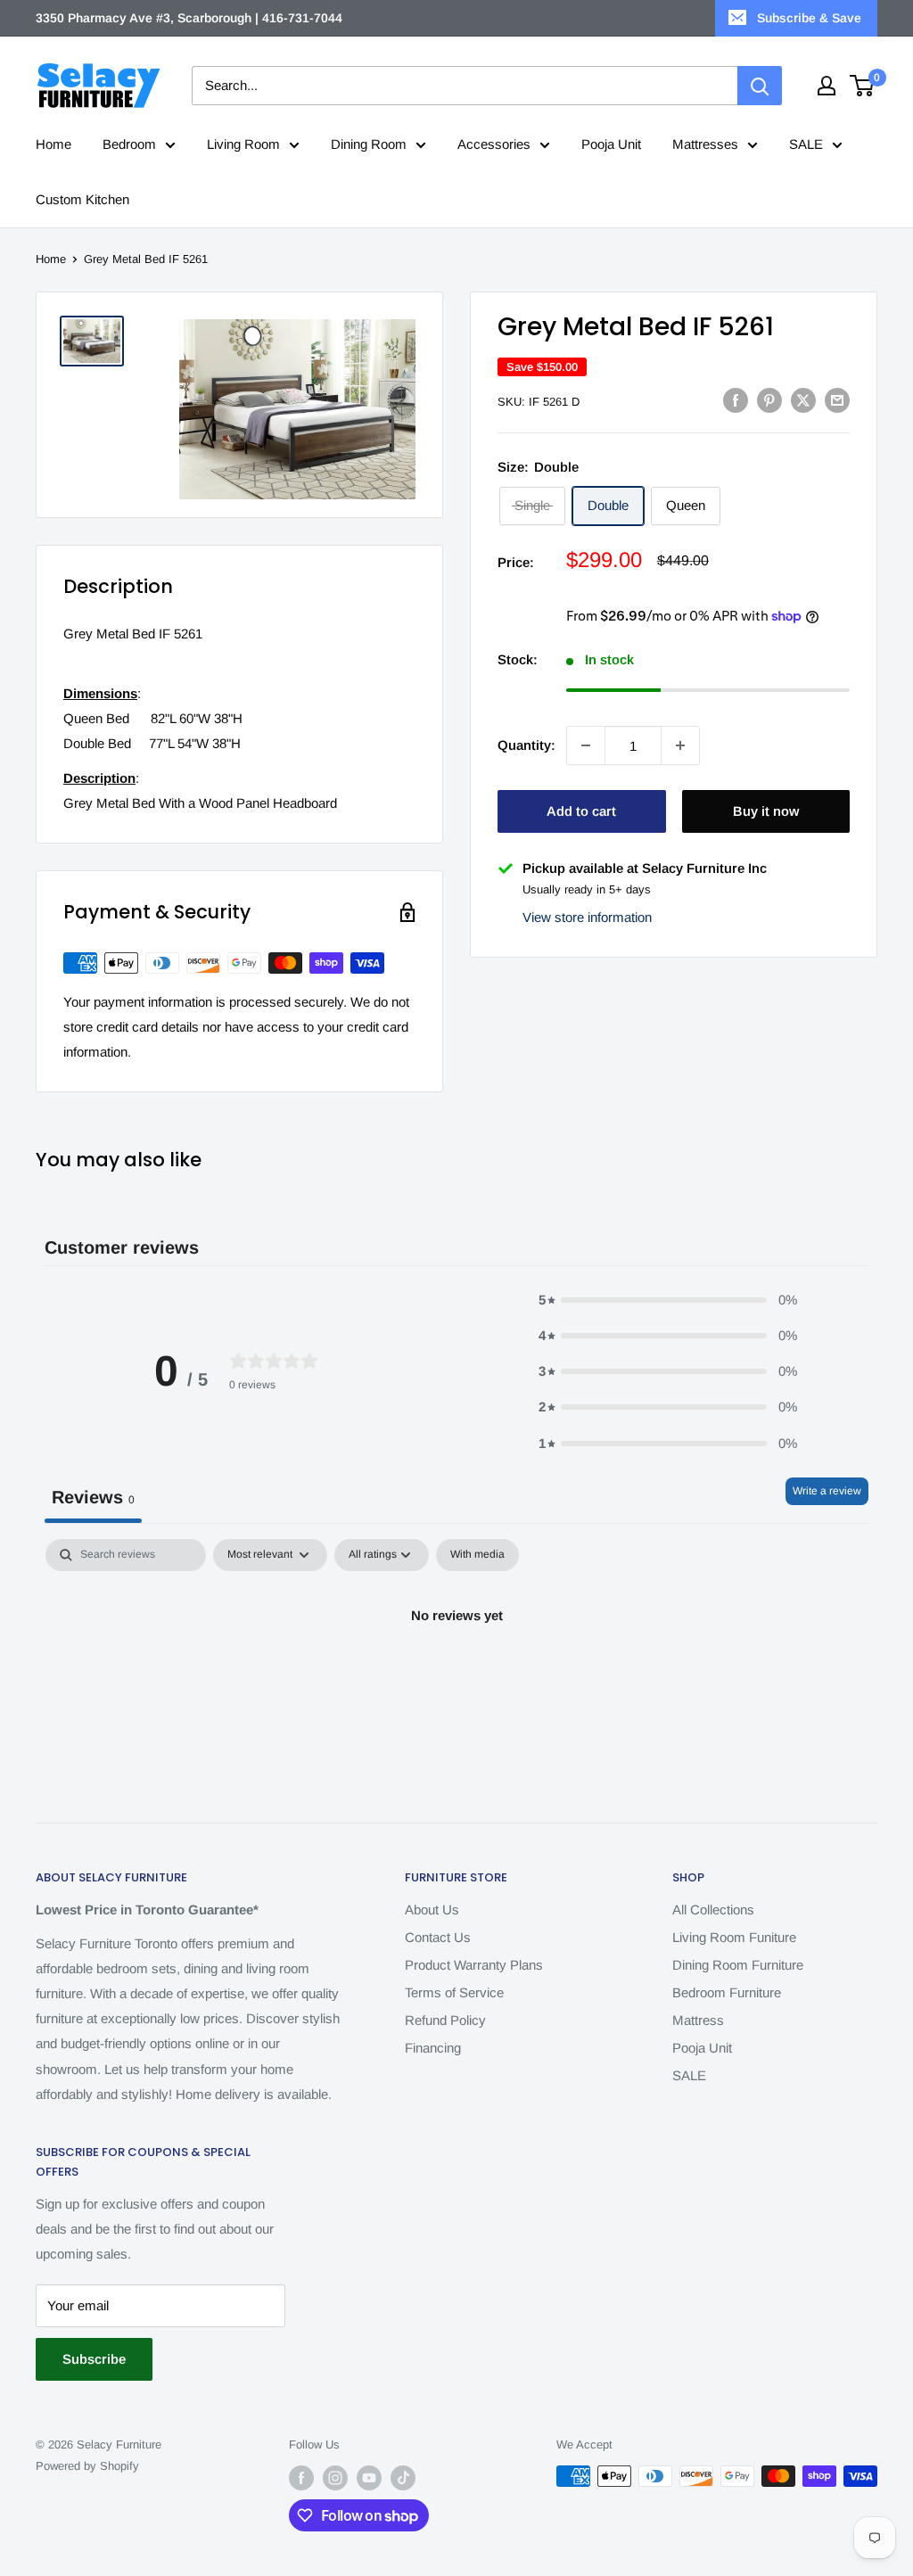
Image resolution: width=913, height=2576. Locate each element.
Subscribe (94, 2359)
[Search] (760, 86)
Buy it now (766, 811)
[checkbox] (477, 1555)
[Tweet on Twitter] (803, 400)
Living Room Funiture (734, 1937)
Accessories (494, 144)
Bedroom (129, 144)
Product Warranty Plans (474, 1965)
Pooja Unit (611, 144)
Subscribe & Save (809, 18)
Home (53, 144)
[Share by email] (837, 400)
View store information (587, 917)
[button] (668, 1300)
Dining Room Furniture (738, 1965)
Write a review (827, 1491)
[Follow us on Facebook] (301, 2478)
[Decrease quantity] (586, 745)
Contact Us (438, 1937)
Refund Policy (445, 2020)
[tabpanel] (456, 1676)
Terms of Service (454, 1992)
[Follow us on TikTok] (403, 2478)
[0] (863, 86)
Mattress (698, 2020)
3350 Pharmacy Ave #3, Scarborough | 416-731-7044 (189, 18)
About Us (432, 1909)
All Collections (713, 1909)
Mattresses (705, 144)
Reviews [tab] (93, 1497)
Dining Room (369, 144)
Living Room (243, 144)
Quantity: (526, 745)
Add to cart (581, 811)
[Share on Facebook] (736, 400)
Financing (433, 2048)
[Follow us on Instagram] (335, 2478)
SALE (806, 144)
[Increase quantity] (680, 745)
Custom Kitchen (82, 199)
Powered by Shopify (87, 2466)
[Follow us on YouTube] (369, 2478)
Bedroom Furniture (727, 1992)
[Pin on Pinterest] (769, 400)
